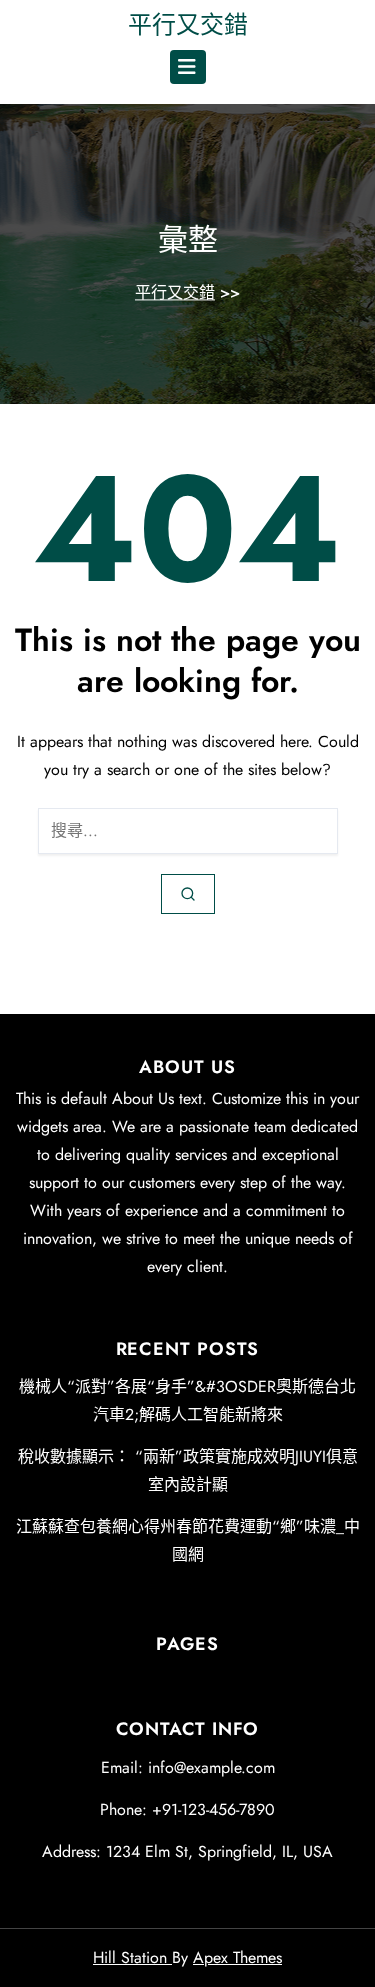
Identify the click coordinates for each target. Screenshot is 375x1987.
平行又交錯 (188, 24)
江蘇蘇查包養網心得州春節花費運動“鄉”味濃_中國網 (188, 1540)
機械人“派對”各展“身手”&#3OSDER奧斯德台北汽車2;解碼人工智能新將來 (187, 1400)
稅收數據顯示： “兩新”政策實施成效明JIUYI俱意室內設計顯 (188, 1470)
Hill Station (132, 1957)
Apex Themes (237, 1957)
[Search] (188, 894)
